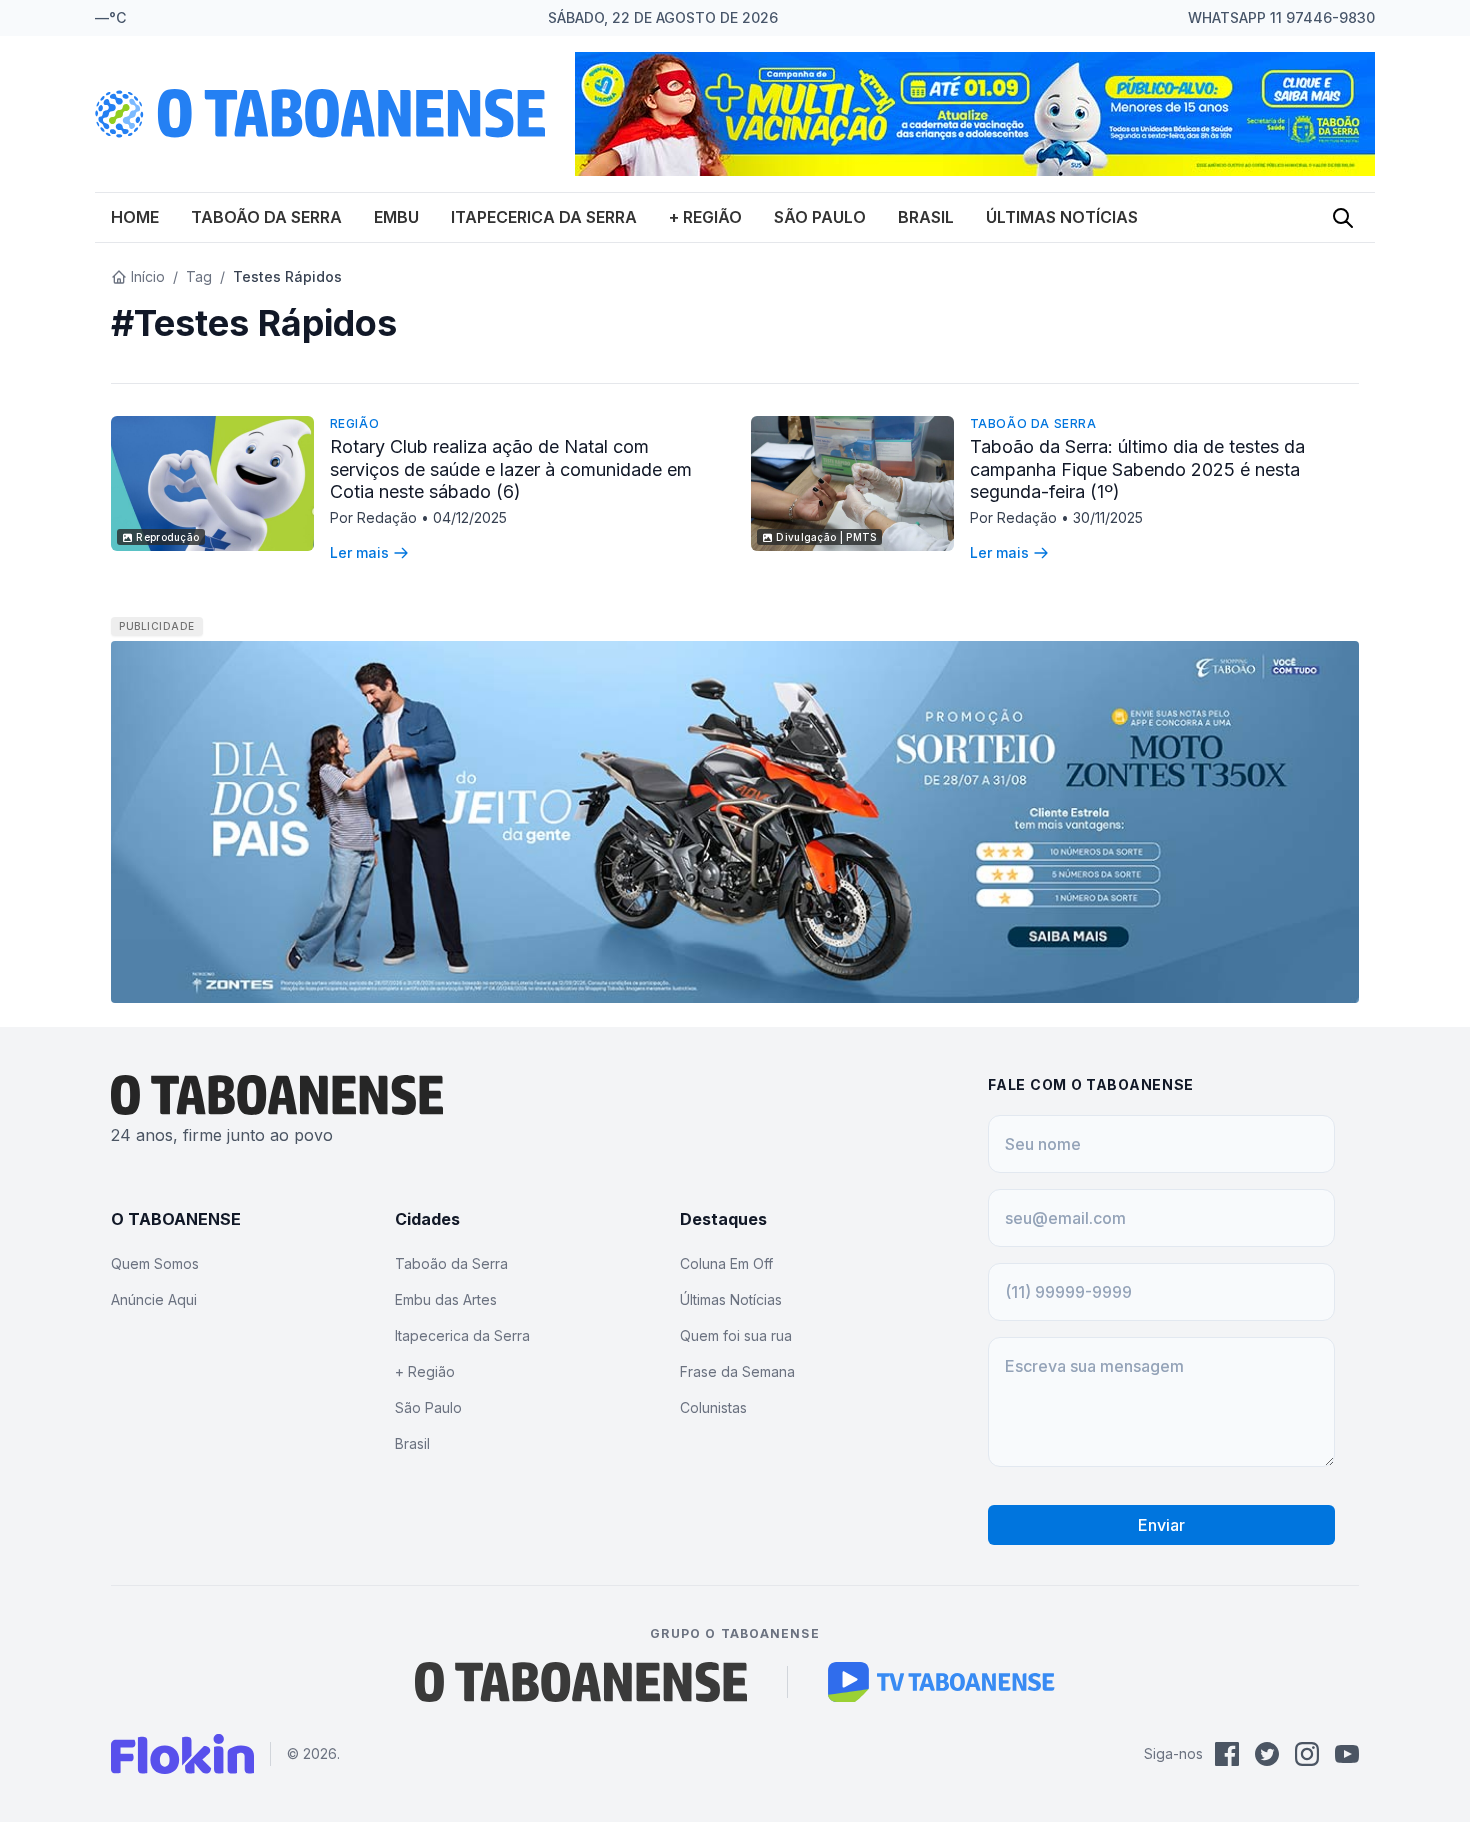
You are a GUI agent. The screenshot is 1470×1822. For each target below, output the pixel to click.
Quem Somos (155, 1263)
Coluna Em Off (726, 1263)
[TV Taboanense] (941, 1682)
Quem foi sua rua (736, 1335)
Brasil (926, 217)
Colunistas (713, 1407)
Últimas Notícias (1062, 217)
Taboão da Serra (266, 217)
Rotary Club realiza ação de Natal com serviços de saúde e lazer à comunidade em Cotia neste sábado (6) (511, 469)
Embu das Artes (446, 1299)
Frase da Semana (737, 1371)
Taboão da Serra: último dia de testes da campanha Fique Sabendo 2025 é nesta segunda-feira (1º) (1137, 469)
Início (148, 276)
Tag (199, 276)
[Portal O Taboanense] (581, 1682)
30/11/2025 (1108, 517)
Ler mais (359, 552)
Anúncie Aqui (154, 1299)
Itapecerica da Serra (544, 217)
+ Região (705, 217)
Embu (396, 217)
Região (355, 423)
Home (135, 217)
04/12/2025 (470, 517)
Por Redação (375, 517)
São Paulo (820, 217)
